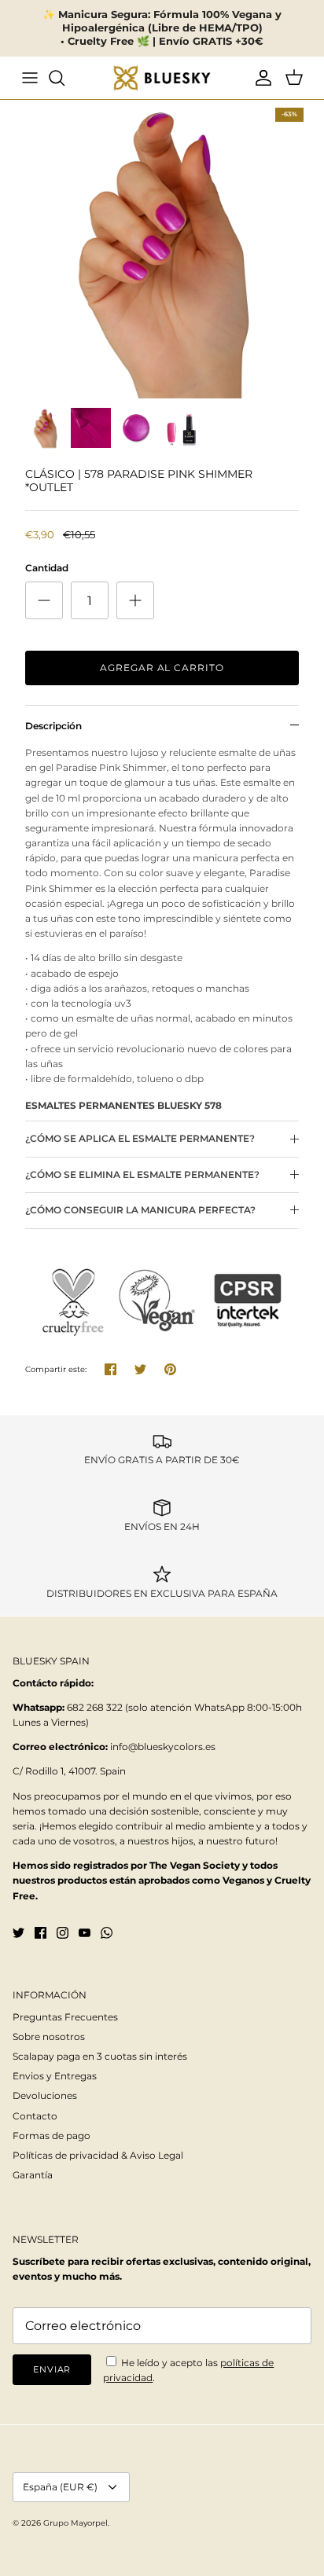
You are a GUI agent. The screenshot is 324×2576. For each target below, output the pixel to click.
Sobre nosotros (49, 2037)
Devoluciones (45, 2095)
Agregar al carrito (162, 668)
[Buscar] (64, 78)
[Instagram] (63, 1933)
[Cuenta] (260, 78)
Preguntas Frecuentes (65, 2017)
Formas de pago (52, 2136)
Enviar (52, 2369)
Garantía (33, 2175)
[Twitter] (18, 1933)
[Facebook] (40, 1933)
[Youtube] (85, 1933)
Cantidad (47, 568)
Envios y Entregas (55, 2076)
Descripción (53, 726)
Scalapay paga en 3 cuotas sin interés (100, 2056)
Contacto (35, 2116)
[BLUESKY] (162, 78)
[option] (162, 249)
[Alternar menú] (30, 78)
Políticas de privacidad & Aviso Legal (98, 2155)
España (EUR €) (60, 2487)
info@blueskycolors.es (163, 1747)
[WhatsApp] (107, 1933)
